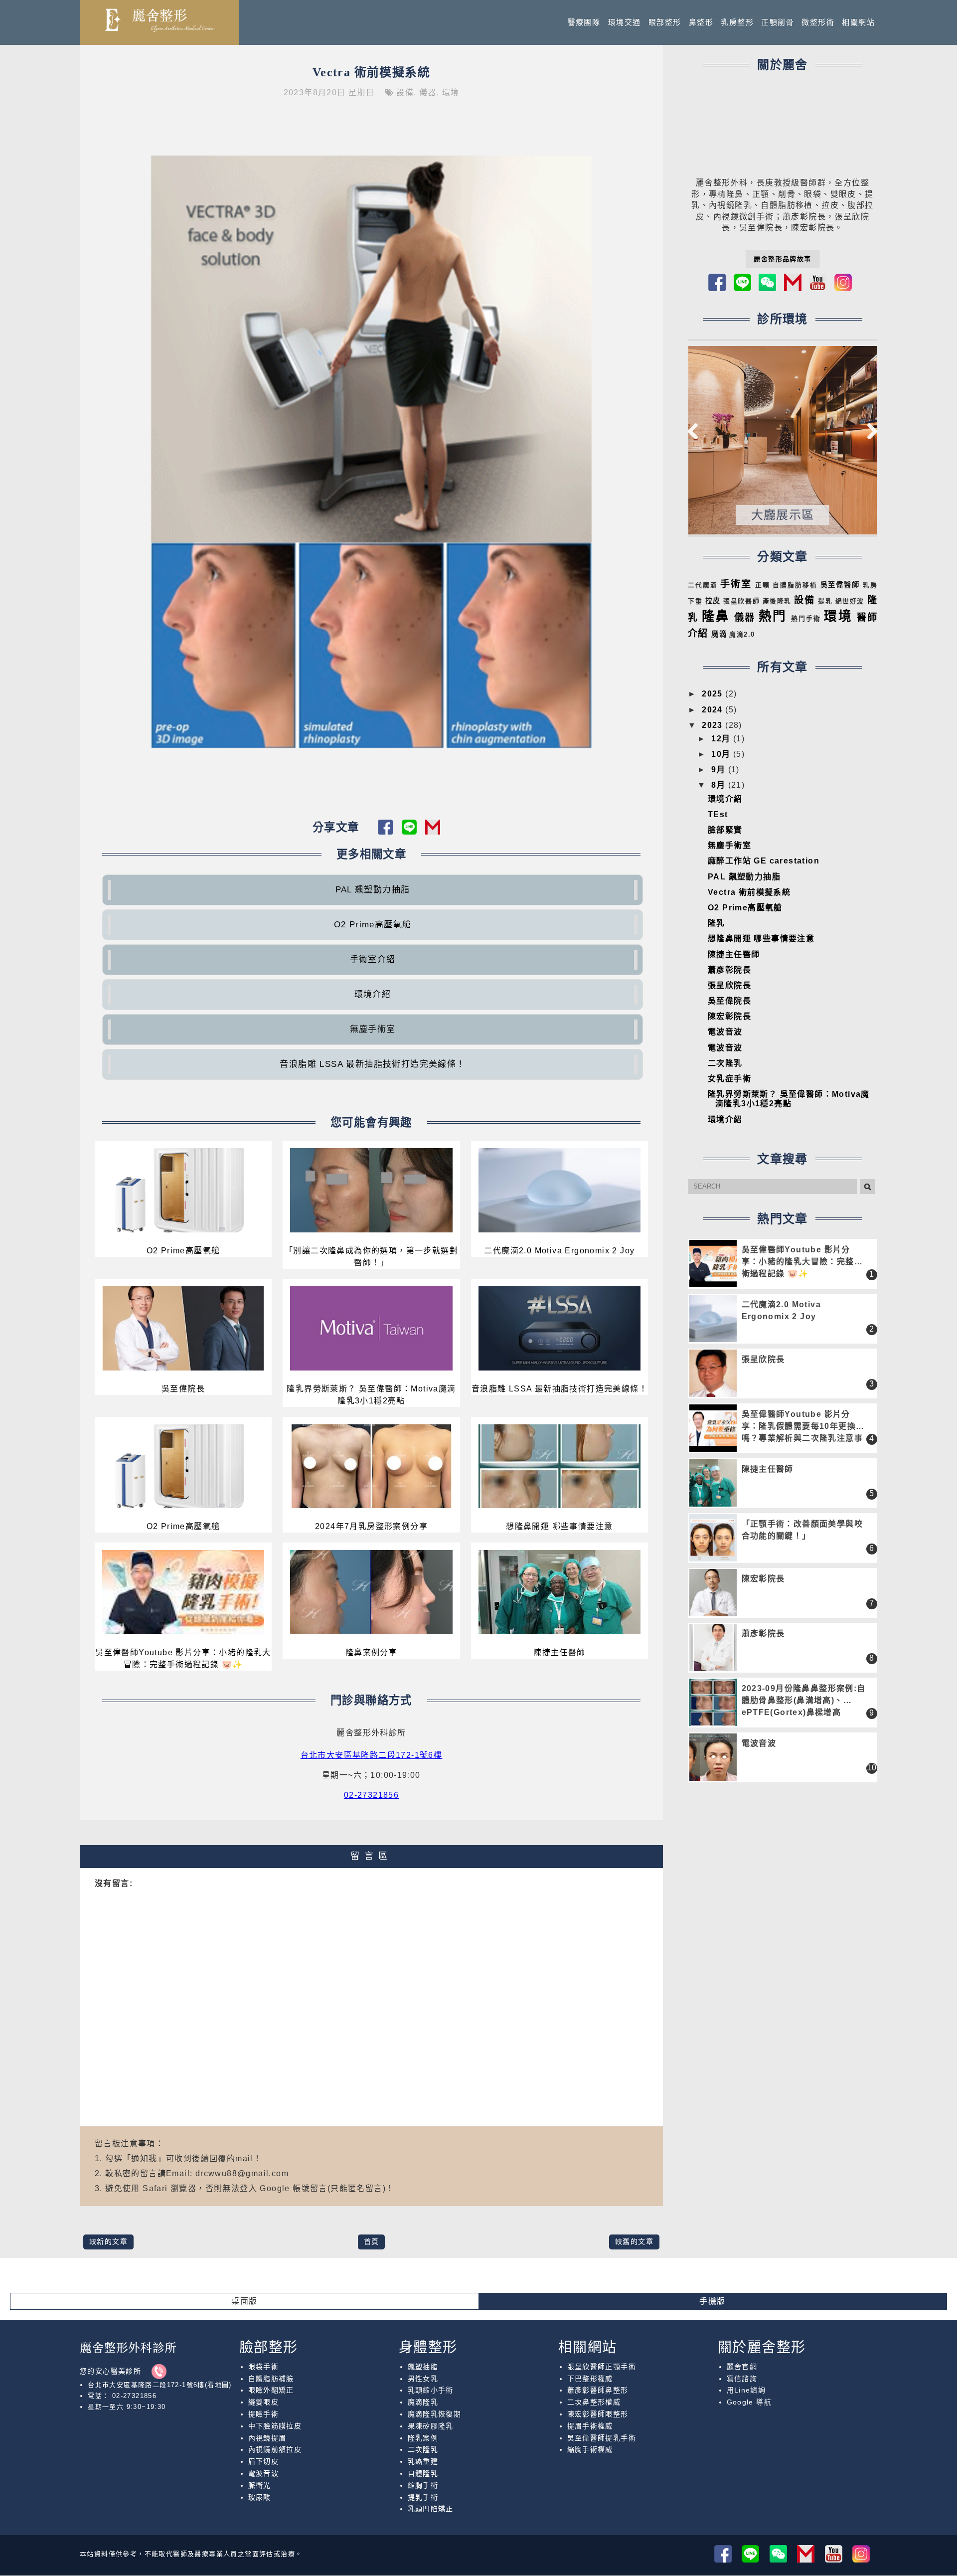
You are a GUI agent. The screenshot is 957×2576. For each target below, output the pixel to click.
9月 (719, 770)
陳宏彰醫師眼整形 (598, 2414)
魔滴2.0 (742, 634)
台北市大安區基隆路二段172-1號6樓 (372, 1755)
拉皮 (713, 601)
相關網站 (858, 22)
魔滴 (719, 634)
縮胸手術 (423, 2485)
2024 (714, 710)
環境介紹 (373, 994)
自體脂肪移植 (795, 585)
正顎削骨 (778, 22)
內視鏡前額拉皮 (275, 2449)
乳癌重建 (423, 2461)
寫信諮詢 (742, 2379)
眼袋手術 (264, 2367)
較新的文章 (108, 2241)
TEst (718, 814)
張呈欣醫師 (741, 601)
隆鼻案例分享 (371, 1652)
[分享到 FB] (390, 831)
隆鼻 (716, 616)
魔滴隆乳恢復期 (435, 2414)
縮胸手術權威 (590, 2449)
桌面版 (244, 2301)
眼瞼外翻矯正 (271, 2390)
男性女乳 (423, 2379)
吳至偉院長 (183, 1389)
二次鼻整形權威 (594, 2402)
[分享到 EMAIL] (435, 831)
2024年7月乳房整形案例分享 (371, 1526)
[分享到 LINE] (413, 831)
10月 (722, 754)
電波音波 (725, 1032)
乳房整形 (737, 22)
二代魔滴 (703, 585)
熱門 (773, 616)
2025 (714, 694)
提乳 (825, 601)
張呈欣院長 (729, 985)
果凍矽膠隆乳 (431, 2426)
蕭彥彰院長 (729, 970)
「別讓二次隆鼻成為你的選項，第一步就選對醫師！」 (371, 1257)
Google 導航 (749, 2402)
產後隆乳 (777, 601)
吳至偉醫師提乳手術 (602, 2438)
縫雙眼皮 (264, 2402)
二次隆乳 (725, 1063)
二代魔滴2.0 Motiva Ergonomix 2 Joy (559, 1251)
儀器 (428, 92)
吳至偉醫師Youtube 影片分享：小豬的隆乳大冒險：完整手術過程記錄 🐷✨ (183, 1658)
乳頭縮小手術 (431, 2390)
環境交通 (625, 22)
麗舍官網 (742, 2367)
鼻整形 (701, 22)
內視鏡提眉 (267, 2438)
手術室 (736, 584)
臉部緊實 (725, 830)
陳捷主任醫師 (559, 1652)
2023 (714, 725)
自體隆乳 (423, 2473)
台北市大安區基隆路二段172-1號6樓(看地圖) (160, 2385)
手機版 (712, 2301)
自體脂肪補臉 (271, 2379)
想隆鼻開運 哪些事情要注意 (559, 1526)
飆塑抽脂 (423, 2367)
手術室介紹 (373, 959)
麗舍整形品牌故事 (782, 259)
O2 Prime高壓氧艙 (373, 925)
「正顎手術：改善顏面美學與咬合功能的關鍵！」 (802, 1530)
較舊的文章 (634, 2241)
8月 (719, 785)
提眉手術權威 (590, 2426)
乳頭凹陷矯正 (431, 2509)
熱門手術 (806, 618)
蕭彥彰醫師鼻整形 (598, 2390)
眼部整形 (665, 22)
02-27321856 (371, 1795)
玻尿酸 (260, 2497)
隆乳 (717, 923)
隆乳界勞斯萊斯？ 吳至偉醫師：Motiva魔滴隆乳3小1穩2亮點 (371, 1395)
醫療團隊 (584, 22)
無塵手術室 (373, 1029)
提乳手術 (423, 2497)
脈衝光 (260, 2485)
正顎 (763, 585)
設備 (405, 92)
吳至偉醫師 (840, 585)
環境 (451, 92)
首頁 (372, 2241)
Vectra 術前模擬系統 (371, 72)
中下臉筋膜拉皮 (275, 2426)
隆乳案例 (423, 2438)
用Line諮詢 (746, 2390)
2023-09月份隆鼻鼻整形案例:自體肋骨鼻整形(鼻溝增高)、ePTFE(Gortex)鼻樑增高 (804, 1700)
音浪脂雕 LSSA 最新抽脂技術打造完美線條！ (372, 1064)
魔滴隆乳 (423, 2402)
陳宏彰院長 (729, 1016)
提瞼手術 (264, 2414)
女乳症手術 (729, 1079)
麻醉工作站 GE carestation (764, 861)
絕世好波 (850, 601)
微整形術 (818, 22)
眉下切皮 (264, 2461)
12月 (722, 739)
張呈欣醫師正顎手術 (602, 2367)
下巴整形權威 (590, 2379)
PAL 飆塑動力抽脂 (373, 890)
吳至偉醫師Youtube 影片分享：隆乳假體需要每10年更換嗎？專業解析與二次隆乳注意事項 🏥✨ (802, 1427)
